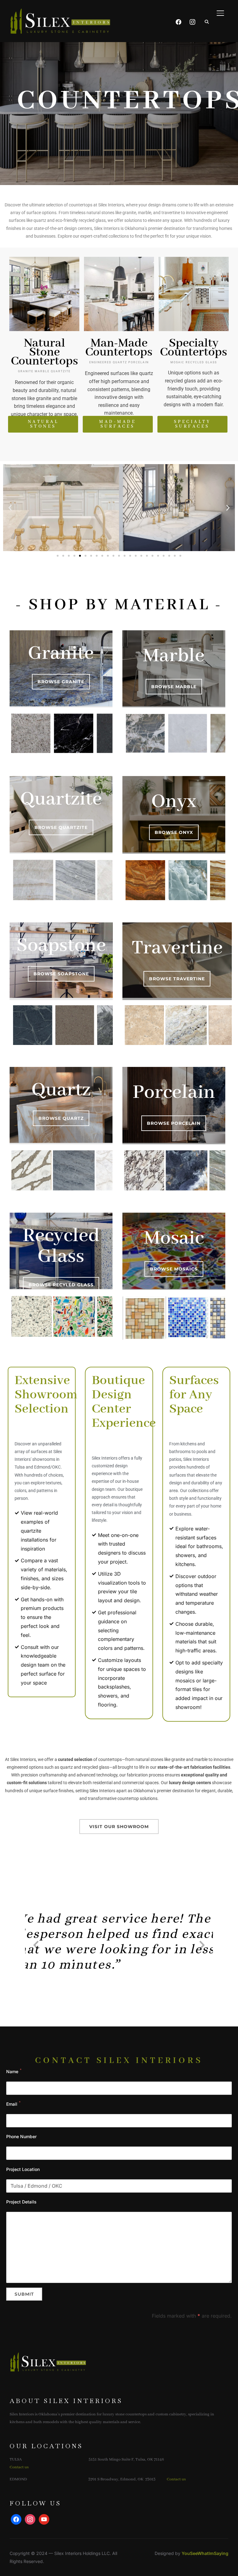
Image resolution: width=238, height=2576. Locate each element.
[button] (10, 508)
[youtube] (44, 2519)
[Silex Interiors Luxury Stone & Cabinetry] (48, 2345)
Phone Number (21, 2136)
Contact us (19, 2467)
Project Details (21, 2202)
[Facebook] (178, 12)
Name (12, 2071)
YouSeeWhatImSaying (205, 2553)
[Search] (207, 21)
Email (12, 2104)
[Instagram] (192, 12)
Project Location (23, 2169)
